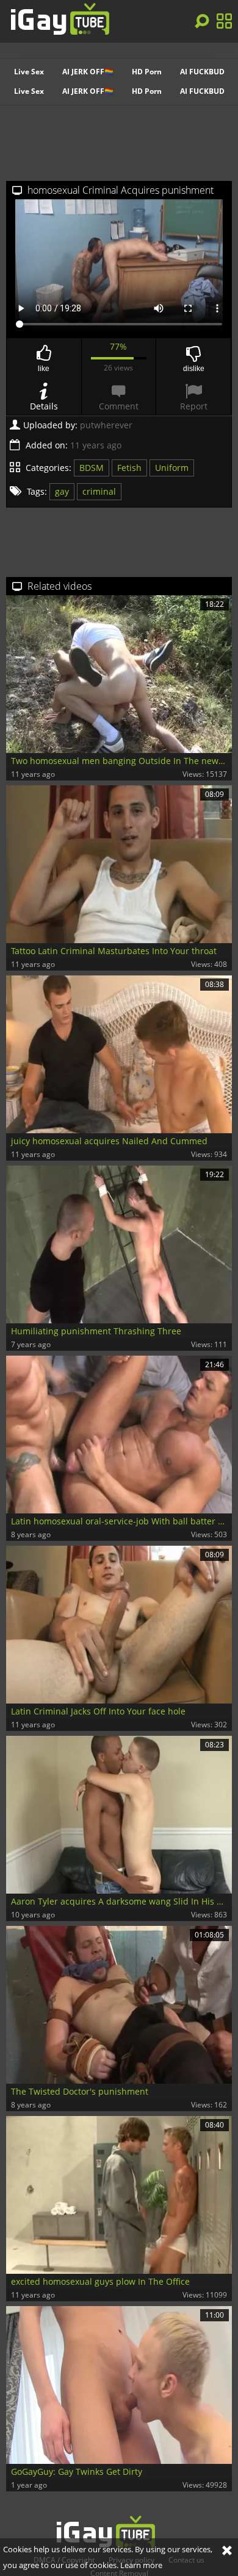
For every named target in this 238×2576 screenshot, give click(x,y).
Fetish (129, 468)
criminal (99, 491)
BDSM (92, 468)
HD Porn (147, 72)
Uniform (172, 468)
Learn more (141, 2565)
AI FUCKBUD (202, 72)
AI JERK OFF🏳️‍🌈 (88, 72)
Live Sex (29, 72)
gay (62, 491)
